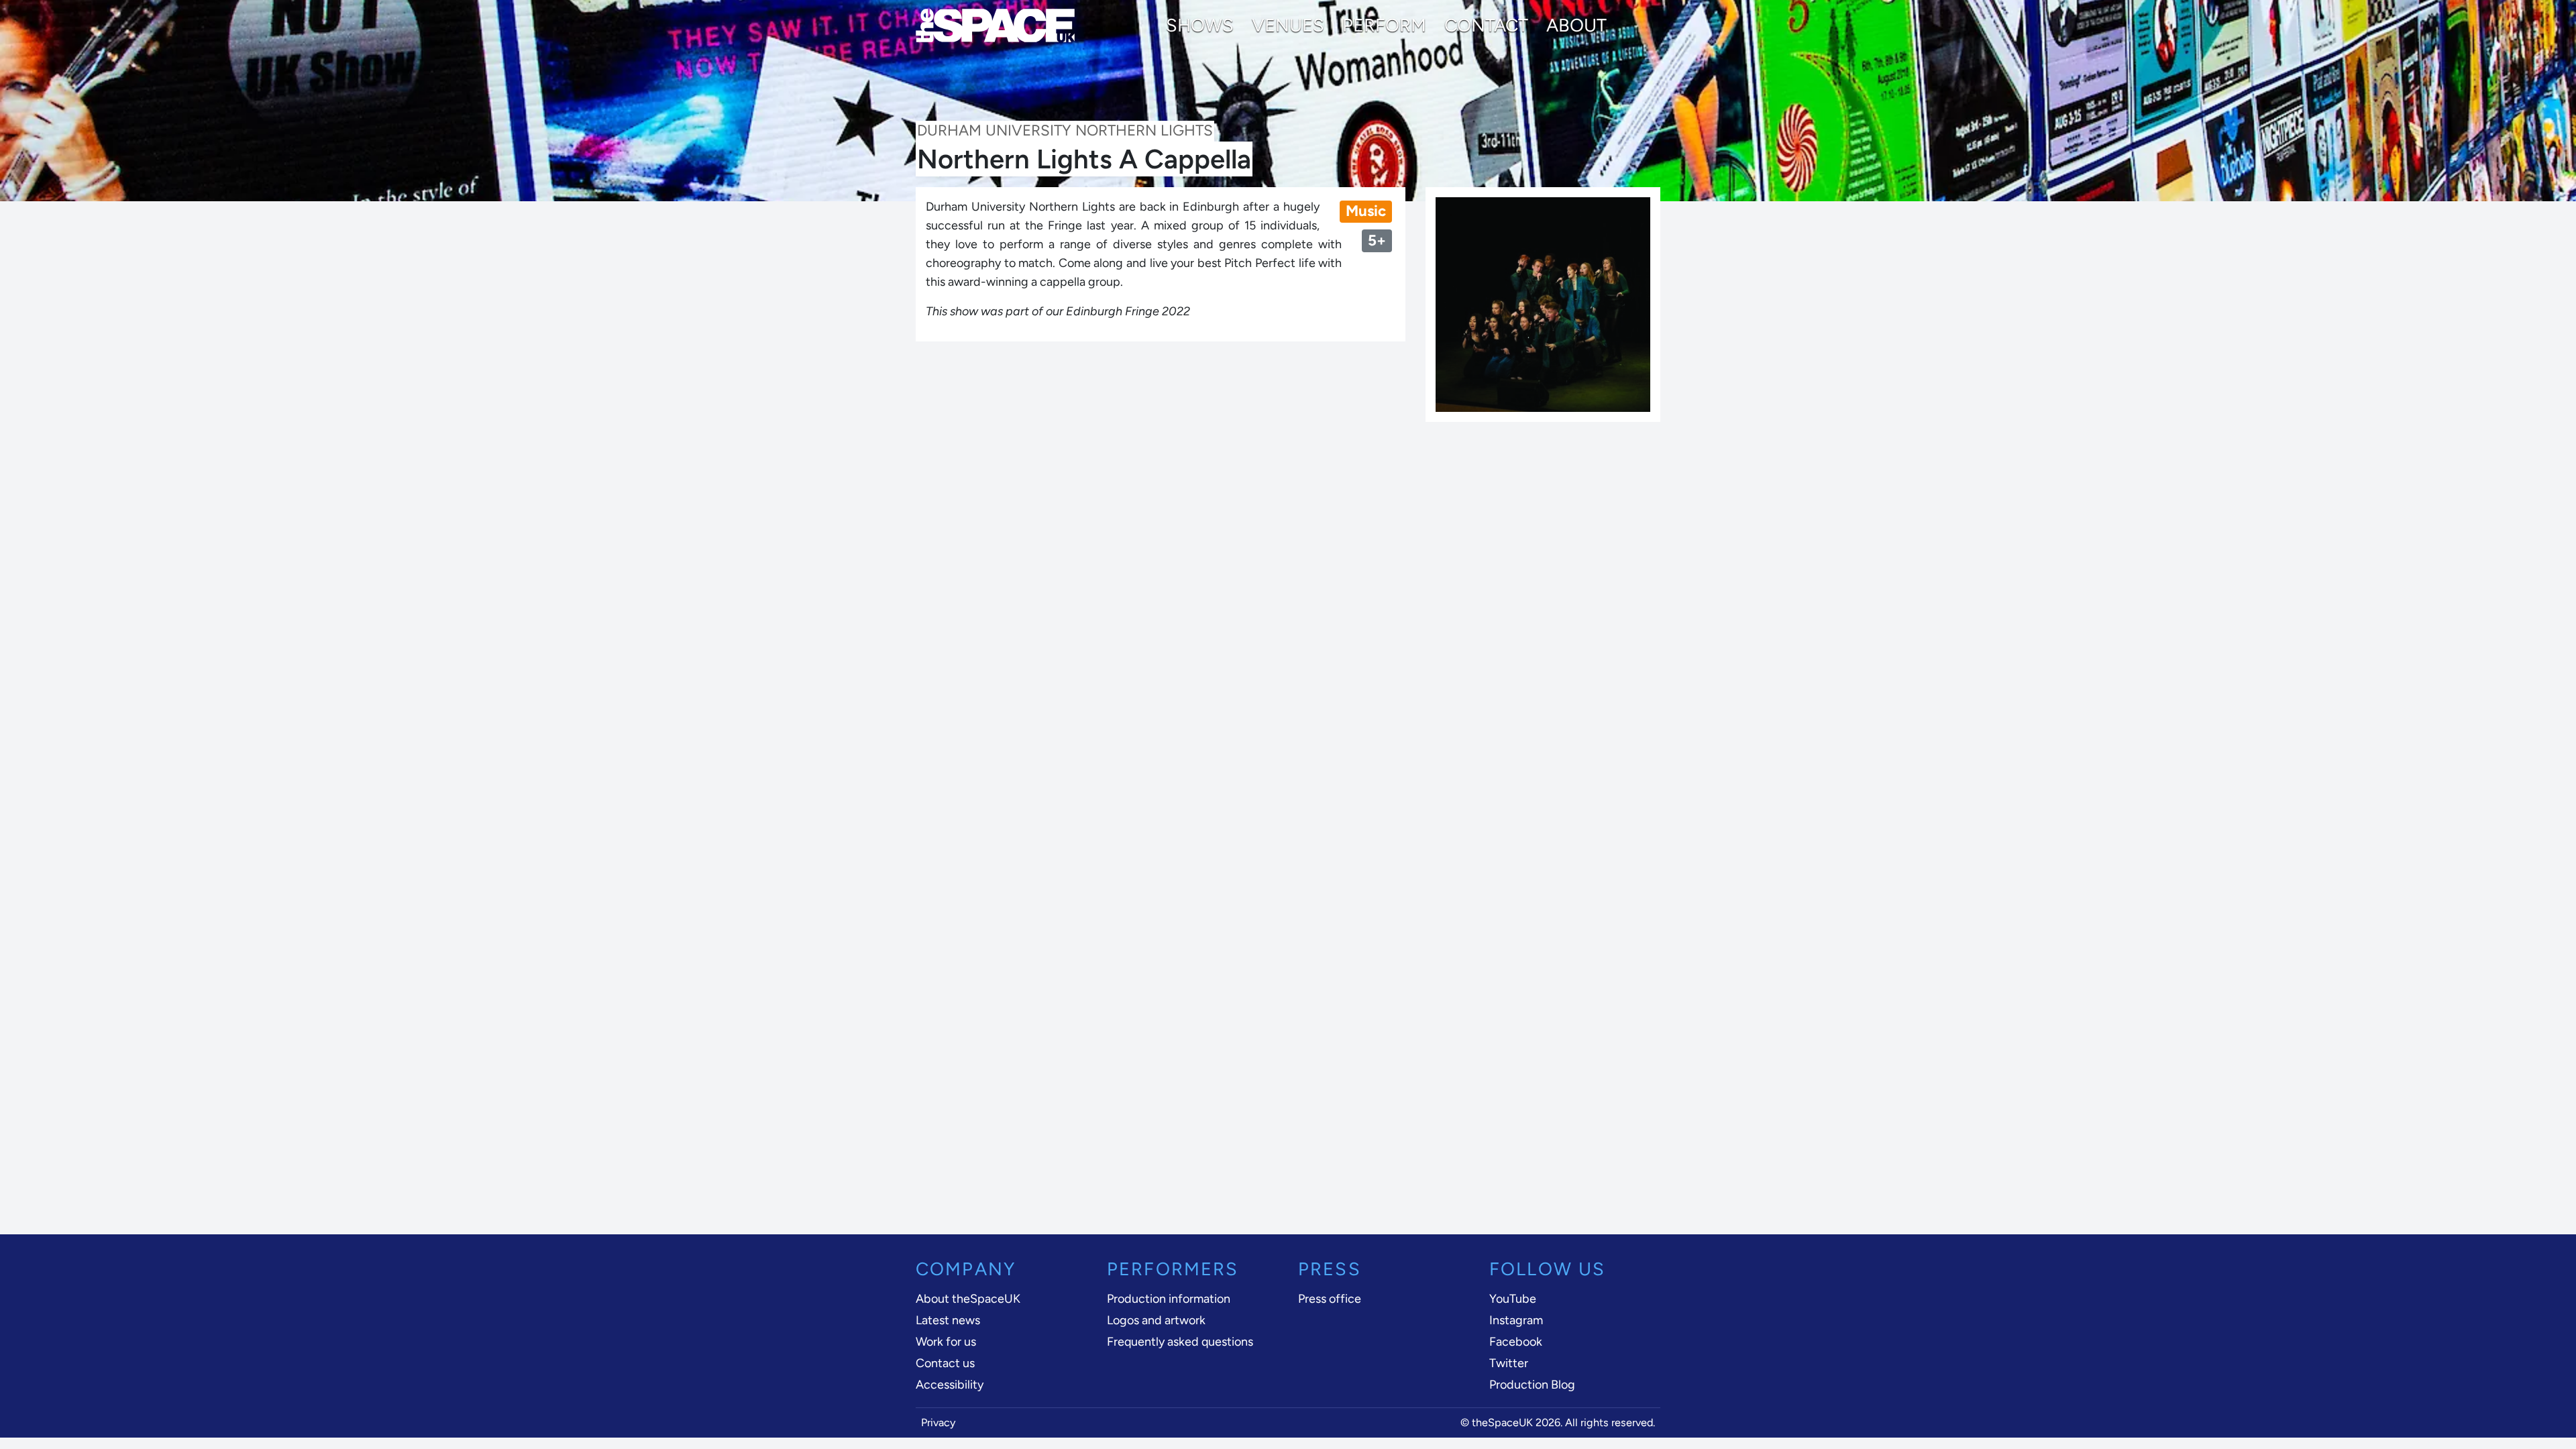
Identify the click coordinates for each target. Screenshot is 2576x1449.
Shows (1200, 25)
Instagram (1516, 1320)
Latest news (948, 1320)
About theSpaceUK (968, 1299)
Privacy (938, 1423)
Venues (1288, 25)
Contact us (945, 1363)
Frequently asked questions (1180, 1342)
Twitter (1509, 1363)
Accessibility (950, 1385)
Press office (1330, 1299)
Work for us (946, 1342)
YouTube (1513, 1299)
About (1576, 25)
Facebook (1516, 1342)
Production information (1169, 1299)
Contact (1486, 25)
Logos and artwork (1156, 1320)
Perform (1384, 25)
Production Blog (1532, 1385)
